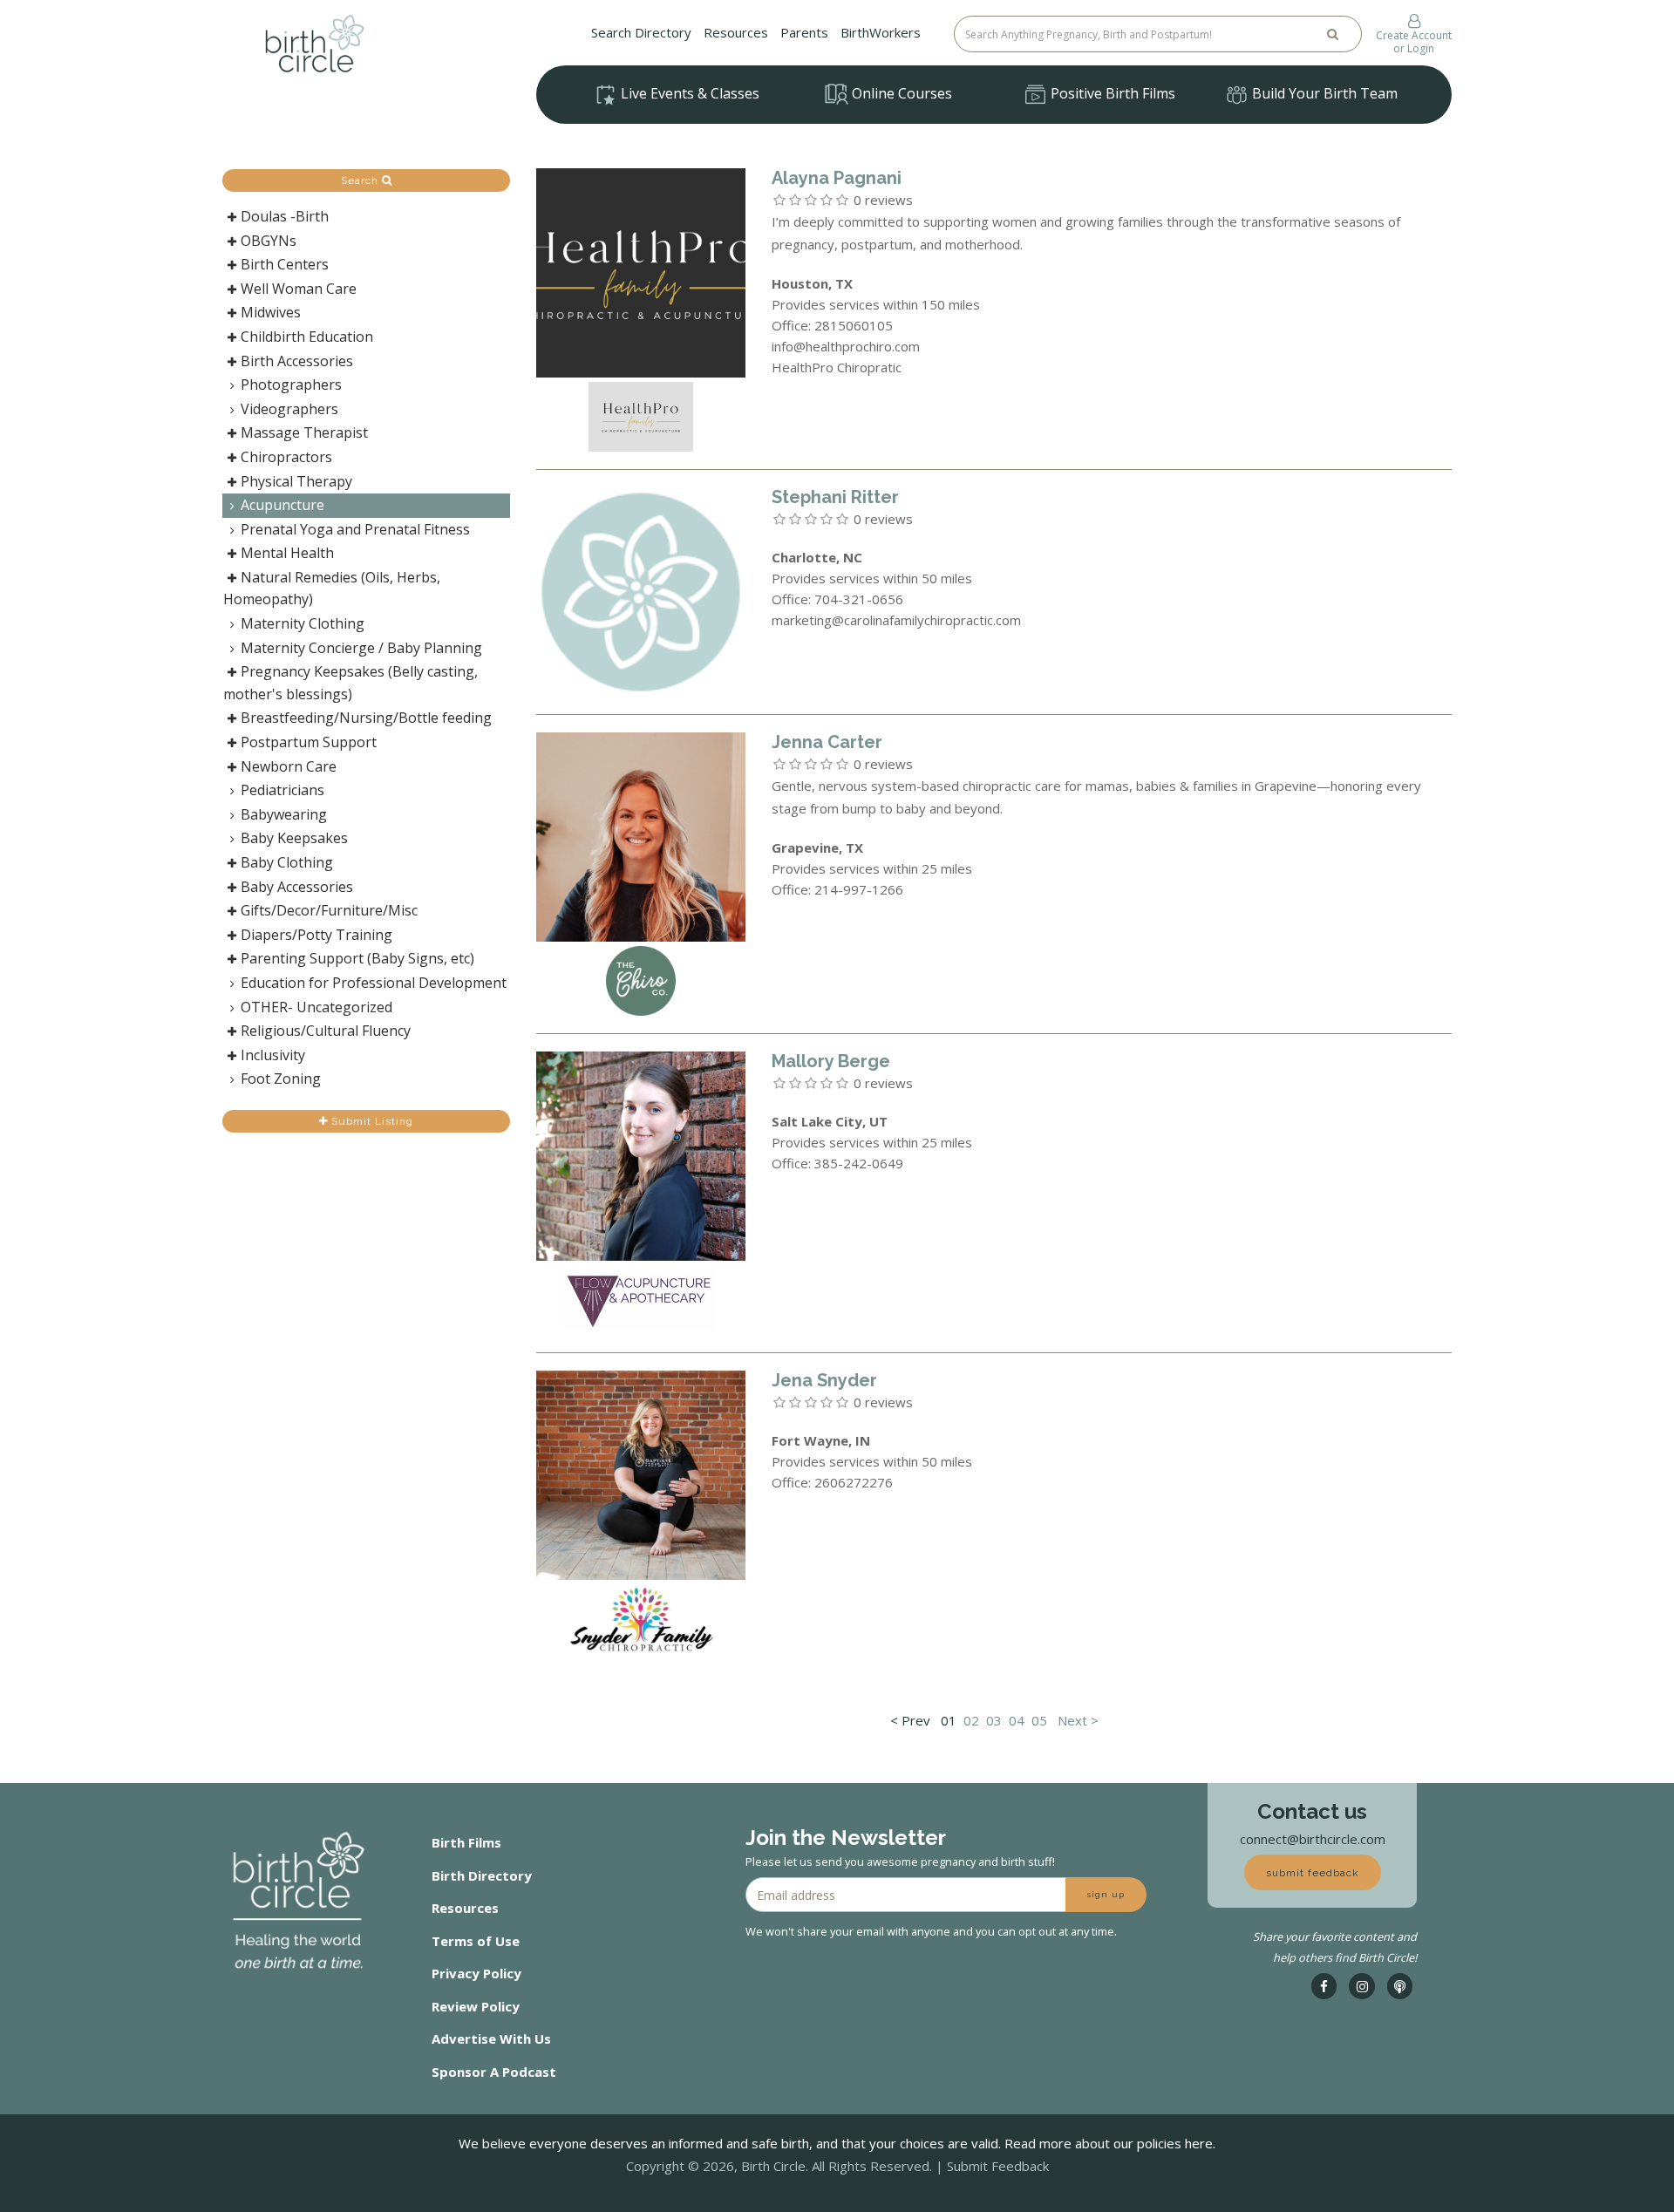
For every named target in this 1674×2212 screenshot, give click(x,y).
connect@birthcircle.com (1313, 1839)
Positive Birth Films (1111, 93)
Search (361, 180)
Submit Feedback (998, 2166)
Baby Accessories (297, 887)
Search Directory (641, 32)
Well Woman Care (299, 289)
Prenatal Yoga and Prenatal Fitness (355, 529)
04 (1017, 1720)
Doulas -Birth (285, 216)
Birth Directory (482, 1875)
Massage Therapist (304, 432)
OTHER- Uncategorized (316, 1007)
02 (971, 1720)
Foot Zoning (281, 1079)
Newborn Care (289, 766)
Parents (804, 32)
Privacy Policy (476, 1973)
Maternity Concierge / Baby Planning (361, 648)
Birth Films (466, 1842)
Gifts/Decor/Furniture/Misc (329, 910)
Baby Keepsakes (294, 838)
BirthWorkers (881, 32)
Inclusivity (273, 1055)
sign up (1106, 1894)
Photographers (291, 385)
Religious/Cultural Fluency (326, 1031)
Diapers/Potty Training (316, 935)
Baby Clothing (287, 862)
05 (1039, 1720)
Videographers (289, 409)
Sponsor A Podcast (494, 2072)
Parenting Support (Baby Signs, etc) (357, 958)
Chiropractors (286, 457)
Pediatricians (282, 790)
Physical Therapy (296, 481)
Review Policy (476, 2006)
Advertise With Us (491, 2038)
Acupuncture (282, 505)
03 (994, 1720)
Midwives (271, 312)
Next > (1078, 1720)
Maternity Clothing (303, 623)
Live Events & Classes (688, 93)
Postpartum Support (309, 742)
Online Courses (900, 93)
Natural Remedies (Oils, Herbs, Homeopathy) (332, 589)
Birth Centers (285, 264)
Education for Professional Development (374, 983)
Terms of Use (476, 1941)
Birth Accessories (297, 361)
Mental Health (287, 553)
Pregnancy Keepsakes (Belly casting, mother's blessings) (350, 683)
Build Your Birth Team (1323, 93)
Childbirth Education (307, 337)
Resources (736, 32)
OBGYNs (269, 241)
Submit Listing (371, 1121)
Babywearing (284, 814)
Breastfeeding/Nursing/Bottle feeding (366, 718)
